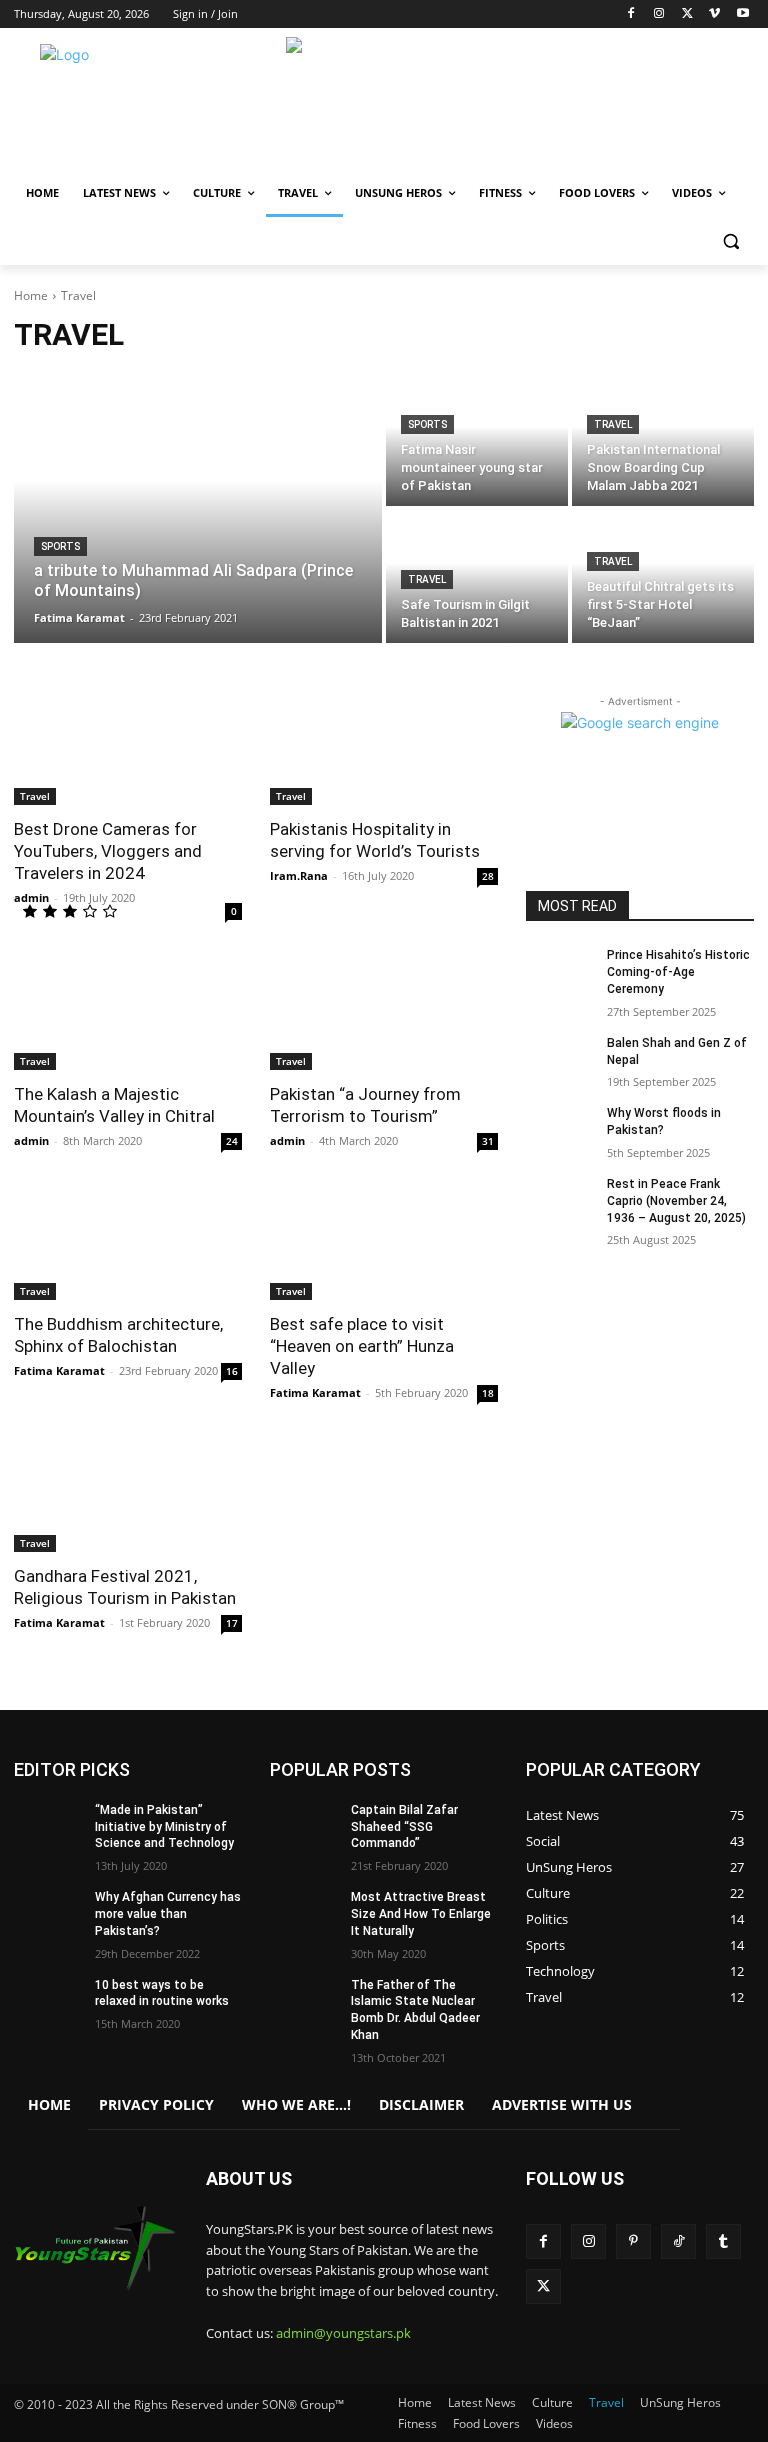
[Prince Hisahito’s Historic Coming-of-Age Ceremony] (560, 971)
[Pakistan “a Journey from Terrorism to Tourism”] (384, 1013)
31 (488, 1141)
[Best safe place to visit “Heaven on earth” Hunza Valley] (384, 1243)
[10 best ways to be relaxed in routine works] (48, 2001)
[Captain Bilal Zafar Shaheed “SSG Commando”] (304, 1826)
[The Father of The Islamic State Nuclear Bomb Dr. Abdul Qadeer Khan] (304, 2001)
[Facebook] (631, 14)
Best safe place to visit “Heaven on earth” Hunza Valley (362, 1346)
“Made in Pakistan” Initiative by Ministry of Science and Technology (164, 1827)
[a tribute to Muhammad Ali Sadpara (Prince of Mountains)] (198, 508)
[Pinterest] (633, 2241)
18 (488, 1393)
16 (232, 1371)
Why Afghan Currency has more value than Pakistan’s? (168, 1914)
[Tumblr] (723, 2241)
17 (232, 1623)
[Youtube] (742, 14)
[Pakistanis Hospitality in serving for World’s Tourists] (384, 748)
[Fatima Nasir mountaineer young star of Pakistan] (477, 439)
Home (31, 295)
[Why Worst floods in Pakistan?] (560, 1129)
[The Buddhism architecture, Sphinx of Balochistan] (128, 1243)
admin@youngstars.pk (343, 2333)
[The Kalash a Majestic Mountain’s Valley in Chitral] (128, 1013)
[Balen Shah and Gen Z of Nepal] (560, 1059)
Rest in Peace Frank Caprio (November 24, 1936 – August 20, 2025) (676, 1201)
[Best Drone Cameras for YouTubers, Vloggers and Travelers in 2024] (128, 748)
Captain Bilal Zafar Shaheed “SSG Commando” (404, 1827)
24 (232, 1141)
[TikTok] (678, 2241)
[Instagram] (659, 14)
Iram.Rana (299, 875)
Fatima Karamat (59, 1370)
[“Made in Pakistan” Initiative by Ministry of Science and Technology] (48, 1826)
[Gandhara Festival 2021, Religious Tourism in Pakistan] (128, 1495)
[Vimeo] (714, 14)
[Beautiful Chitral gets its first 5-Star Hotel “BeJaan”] (663, 576)
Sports (60, 546)
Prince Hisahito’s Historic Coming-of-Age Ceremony (678, 972)
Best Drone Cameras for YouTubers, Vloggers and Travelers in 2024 (108, 851)
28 (488, 876)
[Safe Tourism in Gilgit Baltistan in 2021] (477, 576)
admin (31, 897)
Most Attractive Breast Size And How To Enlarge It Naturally (421, 1914)
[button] (730, 241)
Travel (613, 424)
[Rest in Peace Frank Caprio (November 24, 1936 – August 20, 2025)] (560, 1200)
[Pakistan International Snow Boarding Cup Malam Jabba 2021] (663, 439)
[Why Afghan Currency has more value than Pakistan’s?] (48, 1913)
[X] (687, 14)
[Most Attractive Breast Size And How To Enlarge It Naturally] (304, 1913)
